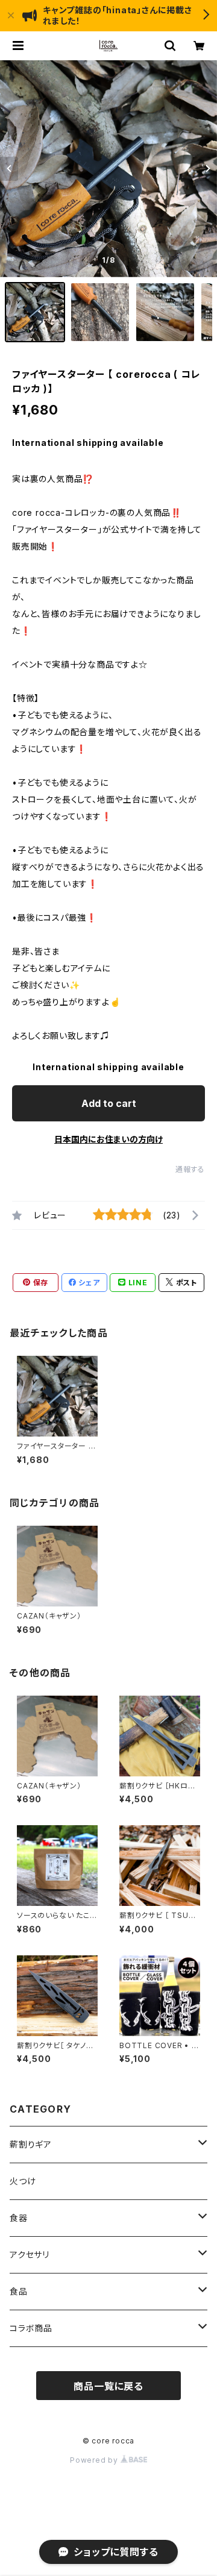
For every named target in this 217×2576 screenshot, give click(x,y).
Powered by (95, 2460)
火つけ (23, 2181)
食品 (19, 2291)
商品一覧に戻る (108, 2386)
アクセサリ (30, 2255)
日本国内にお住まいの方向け (108, 1139)
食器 (19, 2218)
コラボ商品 (31, 2328)
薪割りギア (31, 2144)
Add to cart (109, 1103)
